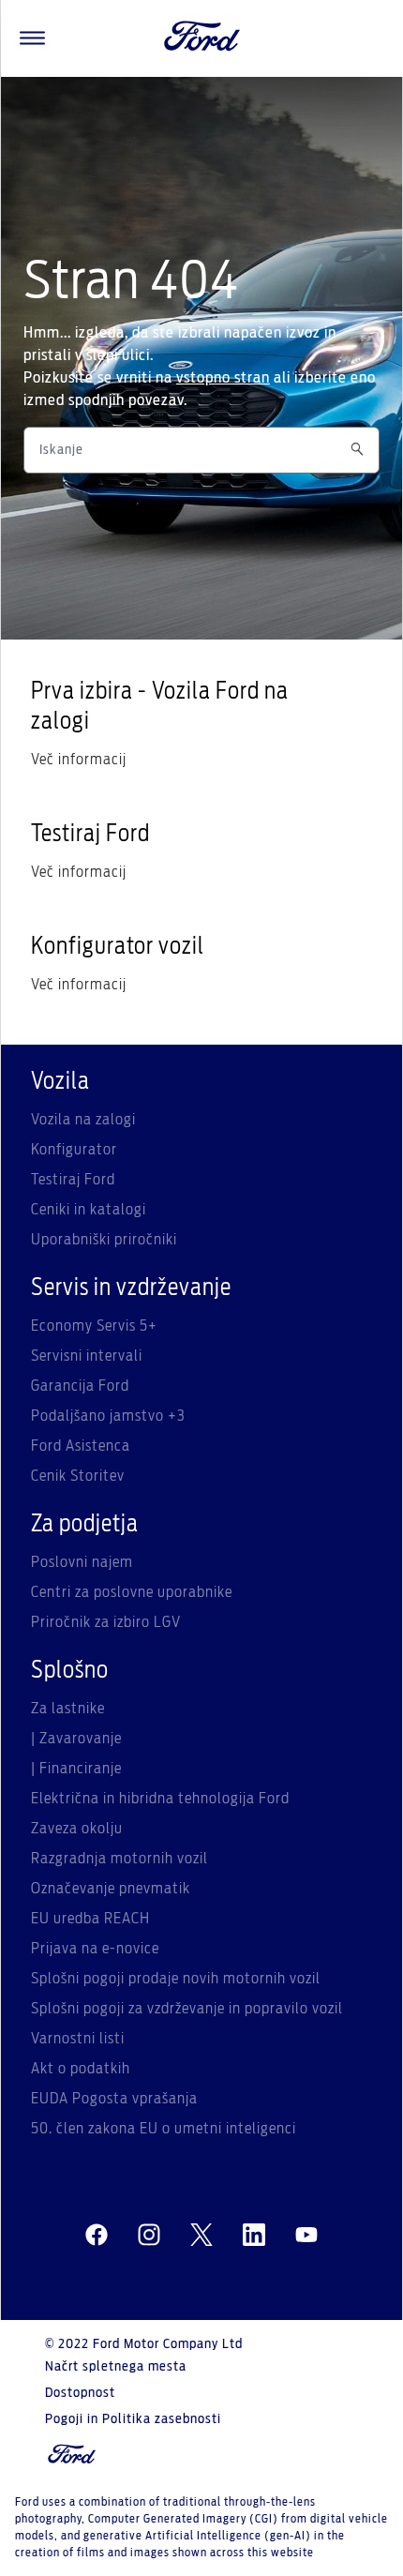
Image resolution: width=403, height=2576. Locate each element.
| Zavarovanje (76, 1739)
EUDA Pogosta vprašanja (114, 2099)
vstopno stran (223, 378)
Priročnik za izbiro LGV (106, 1622)
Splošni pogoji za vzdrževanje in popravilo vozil (187, 2009)
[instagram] (149, 2236)
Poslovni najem (82, 1562)
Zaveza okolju (77, 1829)
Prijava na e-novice (95, 1949)
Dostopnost (80, 2393)
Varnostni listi (78, 2039)
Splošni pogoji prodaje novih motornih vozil (176, 1979)
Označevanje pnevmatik (111, 1889)
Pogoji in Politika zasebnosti (133, 2419)
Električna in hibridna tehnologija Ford (160, 1799)
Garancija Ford (80, 1386)
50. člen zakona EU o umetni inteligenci (164, 2129)
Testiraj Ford (73, 1180)
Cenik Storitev (78, 1476)
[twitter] (201, 2236)
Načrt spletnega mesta (116, 2367)
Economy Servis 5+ (94, 1326)
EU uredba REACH (90, 1919)
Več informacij (79, 760)
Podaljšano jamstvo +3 (108, 1416)
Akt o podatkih (81, 2069)
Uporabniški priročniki (104, 1240)
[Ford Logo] (202, 38)
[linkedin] (254, 2236)
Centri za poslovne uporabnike (132, 1592)
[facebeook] (97, 2236)
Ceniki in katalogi (89, 1210)
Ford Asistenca (81, 1446)
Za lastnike (68, 1709)
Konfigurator (74, 1150)
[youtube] (306, 2236)
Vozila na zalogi (83, 1120)
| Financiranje (76, 1769)
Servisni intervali (87, 1356)
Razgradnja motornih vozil (119, 1859)
